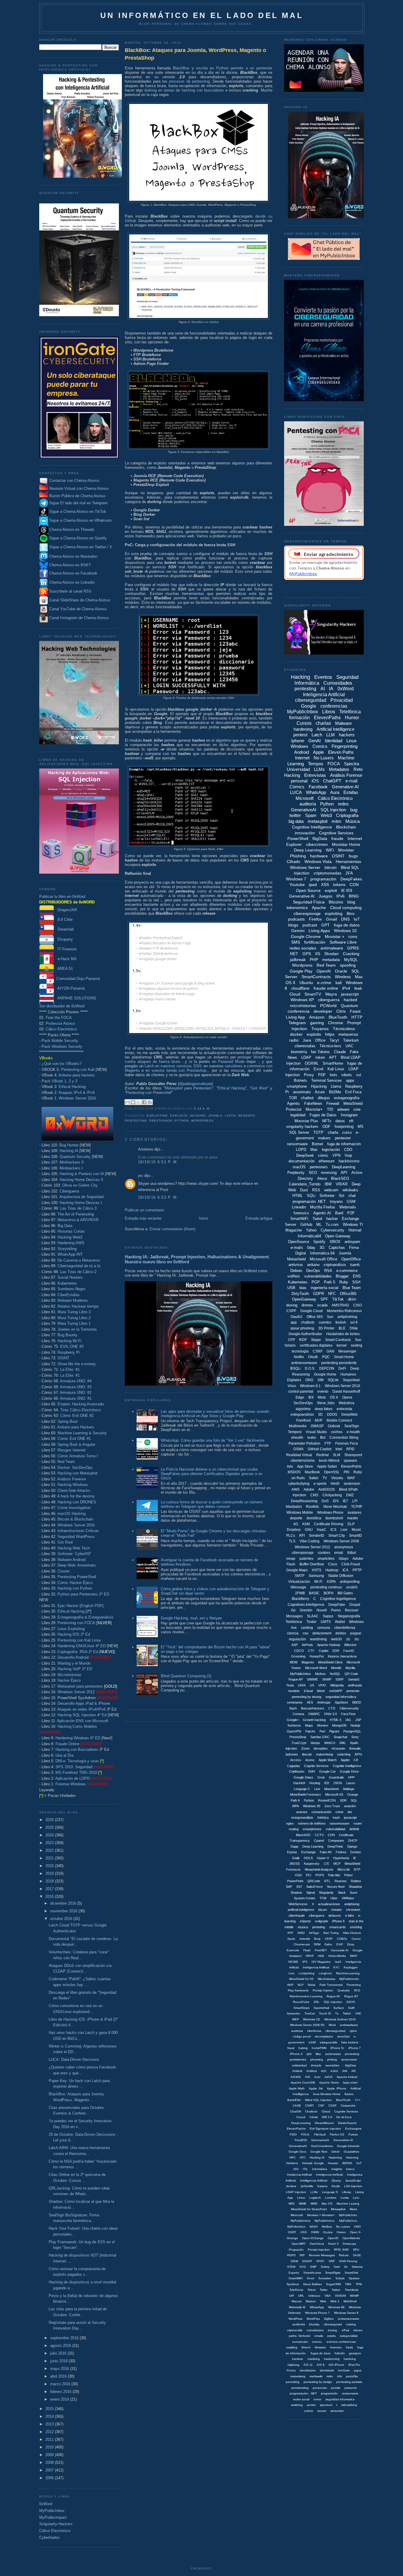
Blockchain (346, 827)
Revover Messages (322, 2255)
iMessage (298, 1587)
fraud (291, 2048)
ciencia (293, 1633)
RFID (350, 1449)
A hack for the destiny (76, 1496)
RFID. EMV (341, 2250)
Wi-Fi (318, 1582)
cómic (323, 1155)
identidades (308, 2370)
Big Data (65, 1226)
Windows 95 (312, 1806)
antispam (352, 1242)
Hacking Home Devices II (81, 1180)
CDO (348, 1150)
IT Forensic (65, 949)
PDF (322, 1075)
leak (358, 988)
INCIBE (293, 1962)
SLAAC (313, 1616)
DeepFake (337, 1605)
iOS (315, 781)
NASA (314, 2227)
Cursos (304, 723)
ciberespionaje (307, 913)
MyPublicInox (348, 2221)
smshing (356, 1927)
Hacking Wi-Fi (69, 1341)
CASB (297, 2106)
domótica (314, 1518)
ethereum (327, 1161)
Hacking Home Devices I (81, 1203)
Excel (318, 1069)
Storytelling (67, 1249)
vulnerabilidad (335, 1829)
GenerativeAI (304, 810)
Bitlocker (350, 1645)
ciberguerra (329, 1000)
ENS (357, 1276)
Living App (295, 1017)
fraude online (326, 988)
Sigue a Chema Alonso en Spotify (78, 538)
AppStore (341, 1702)
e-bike (350, 1916)
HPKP (310, 1956)
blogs (293, 925)
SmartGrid (351, 2273)
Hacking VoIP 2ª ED (75, 1669)
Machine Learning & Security (82, 1433)
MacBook (312, 1472)
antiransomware (304, 1363)
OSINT (63, 1358)
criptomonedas (327, 873)
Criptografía (347, 815)
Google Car (327, 1771)
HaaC (322, 1530)
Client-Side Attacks (74, 1491)
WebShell (350, 2301)
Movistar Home (346, 844)
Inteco (350, 2169)
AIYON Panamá (69, 988)
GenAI (314, 741)
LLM (331, 735)
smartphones (312, 1829)
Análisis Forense (72, 1479)
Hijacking (319, 1086)
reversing (329, 1173)
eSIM (312, 2042)
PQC (326, 1357)
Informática (320, 2169)
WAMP (354, 2296)
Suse (354, 1893)
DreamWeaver (324, 2123)
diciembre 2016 (64, 1903)
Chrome (336, 1023)
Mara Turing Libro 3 (74, 1312)
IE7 (345, 1501)
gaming (317, 1023)
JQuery (336, 2181)
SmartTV (313, 994)
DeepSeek (305, 1155)
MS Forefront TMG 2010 (76, 1772)
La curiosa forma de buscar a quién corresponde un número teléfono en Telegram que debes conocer (212, 1504)
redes (343, 804)
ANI (345, 2071)
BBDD (357, 1702)
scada (322, 1305)
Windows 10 (345, 931)
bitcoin (331, 867)
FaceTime (348, 1714)
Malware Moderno (73, 1300)
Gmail (331, 919)
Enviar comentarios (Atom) (172, 1229)
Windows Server (305, 867)
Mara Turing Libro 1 (74, 1323)
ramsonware (350, 2393)
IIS (318, 954)
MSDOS (294, 1472)
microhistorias (303, 1006)
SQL (354, 1800)
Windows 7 (296, 879)
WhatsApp (316, 792)
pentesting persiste (349, 2382)
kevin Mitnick (329, 1461)
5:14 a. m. (202, 1108)
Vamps (315, 1743)
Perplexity (296, 1173)
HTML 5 (336, 1720)
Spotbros (293, 2284)
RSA (328, 1271)
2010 (50, 2447)
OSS (304, 2232)
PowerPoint (295, 1881)
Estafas (351, 792)
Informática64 (309, 1236)
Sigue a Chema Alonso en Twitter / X (81, 547)
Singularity (326, 1893)
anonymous (344, 1547)
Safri (337, 2267)
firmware (320, 2347)
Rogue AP (296, 1679)
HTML (298, 1196)
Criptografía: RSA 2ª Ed (78, 1652)
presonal (350, 2388)
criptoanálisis (335, 1265)
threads (316, 2065)
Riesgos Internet (72, 1450)
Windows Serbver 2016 (340, 2019)
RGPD (291, 2255)
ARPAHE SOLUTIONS (75, 998)
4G (296, 1524)
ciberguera (317, 1916)
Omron (341, 2232)
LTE (326, 1864)
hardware (319, 856)
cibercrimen (317, 844)
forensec (336, 2347)
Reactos (341, 1881)
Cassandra (348, 2106)
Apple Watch (328, 1760)
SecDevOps (303, 1403)
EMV (312, 1771)
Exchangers (353, 2129)
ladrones (292, 1754)
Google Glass (303, 1777)
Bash (293, 1708)
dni (350, 1812)
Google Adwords (348, 2146)
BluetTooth (343, 2100)
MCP (337, 1864)
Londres (331, 2198)
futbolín (340, 2353)
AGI (324, 2071)
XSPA (331, 1582)
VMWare (348, 1898)
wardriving (318, 1639)
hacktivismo (349, 1161)
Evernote (293, 1950)
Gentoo (356, 1852)
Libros (329, 712)
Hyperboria (341, 1858)
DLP (351, 1524)
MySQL (351, 960)
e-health (353, 1432)
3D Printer (326, 1328)
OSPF (292, 2232)
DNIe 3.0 (331, 1714)
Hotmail (355, 1230)
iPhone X (296, 2054)
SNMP (327, 1679)
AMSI (301, 1933)
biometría (299, 1052)
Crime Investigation (74, 1508)
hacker (332, 1219)
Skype (316, 1340)
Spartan (354, 2278)
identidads (327, 2370)
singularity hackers (302, 1127)
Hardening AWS (71, 1243)
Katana (322, 2186)
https (330, 1034)
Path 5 (330, 1282)
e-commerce (347, 1271)
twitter (295, 815)
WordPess (295, 2319)
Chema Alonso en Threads (71, 530)
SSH (356, 1282)
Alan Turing (331, 1933)
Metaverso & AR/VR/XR (78, 1220)
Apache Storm (329, 2083)
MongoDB (339, 1725)
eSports (305, 1921)
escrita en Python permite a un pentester (234, 68)
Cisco (333, 1564)
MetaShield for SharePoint (309, 2209)
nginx (290, 1823)
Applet (345, 1760)
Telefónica (350, 712)
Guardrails (336, 1777)
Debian (296, 1271)
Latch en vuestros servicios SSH (173, 1066)
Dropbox (294, 1530)
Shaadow (355, 1887)
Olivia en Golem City (80, 1185)
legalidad (298, 1115)
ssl (359, 1075)
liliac (318, 2054)
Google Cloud (312, 1311)
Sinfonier (327, 1196)
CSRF (318, 1351)
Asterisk (305, 1939)
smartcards (338, 1927)
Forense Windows (71, 1784)
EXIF (340, 1944)
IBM (328, 1184)
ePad (346, 2330)
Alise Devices (352, 1933)
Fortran (353, 2134)
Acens (310, 1760)
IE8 (327, 1783)
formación (299, 718)
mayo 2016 (60, 2369)
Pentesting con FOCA (76, 1623)
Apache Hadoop (329, 1645)
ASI (308, 2077)
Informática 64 (322, 1253)
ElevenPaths (327, 718)
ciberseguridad (311, 700)
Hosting (315, 1783)
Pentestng (354, 1985)
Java (307, 1040)
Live (317, 1789)
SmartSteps (302, 2008)
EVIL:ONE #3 (72, 1346)
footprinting (344, 1127)
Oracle (341, 971)
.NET (294, 954)
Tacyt (334, 1040)
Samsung (316, 1576)
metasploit (318, 821)
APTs (358, 1754)
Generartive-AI (343, 2140)
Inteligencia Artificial (324, 695)
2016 (50, 1896)
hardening (303, 729)
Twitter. (336, 2290)
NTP (357, 1869)
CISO (357, 1305)
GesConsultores (322, 2146)
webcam (331, 1190)
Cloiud (326, 2111)
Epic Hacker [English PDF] (81, 1606)
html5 (335, 1484)
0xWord (46, 2504)
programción (329, 2393)
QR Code (351, 1674)
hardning (350, 2359)
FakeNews (313, 1103)
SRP (332, 2261)
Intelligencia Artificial (314, 2181)
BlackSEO (340, 1178)
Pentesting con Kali (78, 1070)
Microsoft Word (316, 1668)
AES (310, 1702)
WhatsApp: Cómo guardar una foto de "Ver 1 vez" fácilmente (213, 1440)
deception (321, 1748)
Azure (320, 1092)
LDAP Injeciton (296, 2192)
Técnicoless (344, 1029)
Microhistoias (326, 1979)
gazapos (355, 2353)
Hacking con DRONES (77, 1502)
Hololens (292, 2163)
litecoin (307, 1754)
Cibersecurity (349, 1708)
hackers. (298, 2359)
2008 (50, 2462)
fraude (337, 838)
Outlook (334, 1426)
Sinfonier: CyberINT (74, 1554)
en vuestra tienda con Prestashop (176, 1070)
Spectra (352, 764)
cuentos (325, 1322)
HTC (303, 2157)
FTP (328, 1443)
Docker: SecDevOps (75, 1468)
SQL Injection (333, 810)
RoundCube (301, 2002)
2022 (50, 1850)
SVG (303, 2267)
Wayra (331, 994)
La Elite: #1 (70, 1369)
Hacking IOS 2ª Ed (74, 1634)
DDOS (332, 1415)
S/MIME (312, 1679)
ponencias (320, 2388)
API (344, 1173)
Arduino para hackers (77, 1075)
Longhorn (325, 1973)
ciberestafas (305, 1046)
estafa (331, 2336)
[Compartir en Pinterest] (150, 1102)
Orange (353, 1794)
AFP (290, 1933)
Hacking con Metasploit (78, 1473)
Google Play (301, 971)
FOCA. (305, 2134)
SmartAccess (312, 2273)
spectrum (326, 2405)
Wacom (296, 2301)
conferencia (299, 1011)
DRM (317, 1944)
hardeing (314, 2359)
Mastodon (294, 1507)
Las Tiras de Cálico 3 (78, 1208)
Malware (343, 723)
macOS (299, 1167)
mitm (336, 821)
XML (343, 1743)
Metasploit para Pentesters (189, 1088)
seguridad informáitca (341, 1697)
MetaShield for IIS (301, 1979)
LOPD (301, 1150)
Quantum (349, 1006)
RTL (327, 1881)
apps (350, 1080)
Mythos (320, 1674)
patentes (306, 1559)
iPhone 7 (355, 2048)
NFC (332, 1294)
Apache (319, 908)
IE (355, 1858)
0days (344, 1559)
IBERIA (347, 2163)
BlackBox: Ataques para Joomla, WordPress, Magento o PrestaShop (195, 54)
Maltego (349, 1789)
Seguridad (351, 1380)
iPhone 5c (337, 2048)
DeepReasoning (304, 1501)
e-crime (324, 983)
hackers (347, 735)
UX (312, 1685)
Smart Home (344, 1357)
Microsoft (305, 798)
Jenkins (291, 2186)
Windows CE (312, 2019)
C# (356, 1760)
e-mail (351, 781)
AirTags (314, 1933)
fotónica (323, 1818)
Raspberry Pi (69, 1352)
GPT (326, 925)
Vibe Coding (309, 1541)
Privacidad (342, 700)
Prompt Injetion (323, 1990)
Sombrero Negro (71, 1289)
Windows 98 (336, 2307)
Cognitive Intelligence (312, 827)
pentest (300, 735)
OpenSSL (332, 1472)
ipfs (309, 2054)
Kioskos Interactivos (342, 1656)
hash (336, 1818)
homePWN (319, 2048)
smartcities (326, 1559)
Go (293, 1610)
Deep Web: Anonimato (77, 1565)
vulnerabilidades (318, 1276)
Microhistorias (69, 1675)
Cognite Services (316, 1766)
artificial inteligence (301, 1910)
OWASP (317, 1426)
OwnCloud (317, 2244)
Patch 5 (333, 2244)
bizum (323, 1910)
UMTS (326, 1622)
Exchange (308, 1852)
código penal (302, 2036)
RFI (302, 1536)
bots (334, 1075)
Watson (311, 2301)
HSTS (317, 1570)
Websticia (347, 1403)
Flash (307, 1950)
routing (294, 1829)
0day (311, 1248)
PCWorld (328, 1006)
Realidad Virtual (299, 1455)
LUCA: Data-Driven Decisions (74, 2059)
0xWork (297, 2071)
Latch (230, 1116)
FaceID (349, 1651)
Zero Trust (332, 1806)
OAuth (313, 1357)
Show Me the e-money (77, 1364)
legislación (331, 1150)
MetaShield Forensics (305, 1794)
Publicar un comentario (144, 1210)
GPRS (353, 948)
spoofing (348, 965)
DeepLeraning (301, 2123)
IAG (348, 1720)
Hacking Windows (73, 1485)
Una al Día (64, 1755)
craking (351, 2324)
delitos (341, 1633)
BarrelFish (294, 2100)
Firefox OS (337, 2134)
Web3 (326, 815)
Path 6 (295, 1800)
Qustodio (344, 1990)
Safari (314, 1478)
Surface (339, 2008)
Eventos (323, 677)
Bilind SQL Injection (318, 2100)
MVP (319, 1420)
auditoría (308, 804)
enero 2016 (60, 2399)
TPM (359, 2284)
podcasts (296, 919)
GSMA (298, 1449)
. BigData (350, 2065)
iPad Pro (354, 2365)
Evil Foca (353, 1092)
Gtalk (296, 1858)
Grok (321, 1777)
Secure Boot (336, 1887)
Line (291, 1973)
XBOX (335, 1242)
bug (354, 810)
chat (352, 1196)
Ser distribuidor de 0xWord (62, 1006)
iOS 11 (308, 2365)
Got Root (65, 1542)
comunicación (321, 1812)
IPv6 (340, 896)
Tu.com (332, 1225)
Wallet (340, 1622)
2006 (50, 2478)
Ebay (351, 1944)
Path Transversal (331, 1985)
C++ (358, 2100)
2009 (50, 2455)
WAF (351, 1478)
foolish (341, 1322)
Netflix (299, 1357)
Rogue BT (351, 1996)
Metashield (296, 1259)
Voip (348, 1155)
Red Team (66, 1462)
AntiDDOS (327, 1490)
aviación (350, 1806)
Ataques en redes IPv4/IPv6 (81, 1709)
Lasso (350, 1783)
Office (320, 1040)
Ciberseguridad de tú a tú (79, 1266)
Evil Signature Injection (325, 2129)
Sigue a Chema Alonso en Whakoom (81, 521)
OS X (334, 1397)
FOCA (334, 764)
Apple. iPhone (337, 2088)
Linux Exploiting (71, 1629)
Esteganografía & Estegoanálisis (86, 1617)
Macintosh (332, 1789)
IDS (336, 1501)
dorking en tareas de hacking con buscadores (184, 90)
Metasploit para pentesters (87, 1686)
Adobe (309, 1490)
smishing (297, 2405)
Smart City (337, 1536)
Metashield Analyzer (319, 1869)
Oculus (328, 2232)
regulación (297, 1639)
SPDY (320, 2261)
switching (344, 1754)
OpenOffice (351, 1259)
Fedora (341, 1852)
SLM (336, 1455)
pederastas (333, 2054)
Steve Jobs (326, 1403)
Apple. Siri (316, 2088)
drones (307, 1305)
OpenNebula (351, 2238)
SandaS (354, 1679)
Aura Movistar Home (327, 2094)
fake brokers (350, 2042)
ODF (326, 1127)
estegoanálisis (302, 1415)
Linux (352, 741)
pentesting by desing (307, 1697)
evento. (317, 2342)
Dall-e (328, 1944)
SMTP (300, 1576)
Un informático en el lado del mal (202, 15)
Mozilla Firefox (323, 1207)
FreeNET (321, 1950)
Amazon (317, 1017)
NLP (301, 1985)
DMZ (350, 1495)
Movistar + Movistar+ (321, 2215)
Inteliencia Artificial (299, 2175)
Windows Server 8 (346, 2313)
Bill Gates (345, 1593)
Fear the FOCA (59, 1018)
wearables (332, 2065)
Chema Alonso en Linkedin (71, 582)
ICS (333, 1530)
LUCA (296, 792)
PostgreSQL (352, 1731)
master (353, 1518)
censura (324, 1628)
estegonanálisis (302, 1818)
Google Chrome (306, 937)
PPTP (357, 1570)
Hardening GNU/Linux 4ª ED (82, 1646)
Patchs (310, 1731)
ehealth (297, 1438)
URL (301, 2296)
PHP (314, 960)
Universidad (298, 769)
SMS (296, 942)
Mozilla (350, 1668)
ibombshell (334, 1518)
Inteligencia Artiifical (316, 1967)
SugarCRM (333, 2284)
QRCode (314, 1881)
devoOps (343, 2036)
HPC (293, 2157)
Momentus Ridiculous (344, 1311)
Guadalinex (352, 2152)
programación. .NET (303, 2393)
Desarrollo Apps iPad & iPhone (84, 1703)
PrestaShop (161, 1121)
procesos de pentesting (190, 81)
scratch (352, 1587)
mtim (330, 2376)
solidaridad (299, 2065)
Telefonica (294, 1622)
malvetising (298, 2376)
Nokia (312, 1985)
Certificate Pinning (329, 1524)
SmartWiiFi (296, 2278)
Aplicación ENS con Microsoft (83, 1721)
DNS (345, 919)
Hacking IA (69, 1151)
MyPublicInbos (300, 2221)
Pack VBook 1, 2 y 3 (59, 1081)
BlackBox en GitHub (205, 322)
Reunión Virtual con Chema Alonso (79, 488)
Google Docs (297, 2152)
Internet (302, 758)
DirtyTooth (300, 1294)
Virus (292, 1386)
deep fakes (324, 1409)
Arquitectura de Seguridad (81, 1197)
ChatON (295, 2111)
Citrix (341, 1011)
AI (323, 689)
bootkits (294, 1691)
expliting (292, 2347)
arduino (313, 1265)
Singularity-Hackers (56, 2524)
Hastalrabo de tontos (343, 1334)
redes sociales (303, 948)
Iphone (298, 741)
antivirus (296, 1265)
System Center (305, 1898)
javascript (350, 994)
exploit (331, 890)
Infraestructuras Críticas (78, 1531)
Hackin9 (299, 1783)
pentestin (353, 1691)
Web (323, 2301)
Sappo (328, 1616)
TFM (323, 1898)
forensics (301, 1213)
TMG (348, 2284)
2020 (50, 1866)
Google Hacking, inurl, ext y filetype (191, 1618)
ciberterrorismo (303, 1461)
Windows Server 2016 (77, 1098)
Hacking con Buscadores (77, 1749)
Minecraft (297, 2215)
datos (340, 1121)
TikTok (338, 1299)
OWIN (315, 2232)
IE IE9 (347, 890)
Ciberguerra (69, 1191)
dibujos (324, 1098)
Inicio (203, 1218)
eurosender (300, 2342)
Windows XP (302, 1000)
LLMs (319, 769)
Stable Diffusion (341, 1576)
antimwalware (349, 2025)
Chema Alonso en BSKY (70, 565)
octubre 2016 (62, 1919)
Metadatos (339, 769)
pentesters (319, 1167)
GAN (330, 1351)
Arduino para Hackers (76, 1427)
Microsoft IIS (334, 1794)
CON (354, 885)
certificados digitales (316, 1345)
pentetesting (300, 2388)
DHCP (353, 1841)
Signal (311, 1893)
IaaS (338, 1962)
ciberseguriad (333, 2324)
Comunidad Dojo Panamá (77, 979)
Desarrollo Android (73, 1657)
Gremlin (306, 1610)
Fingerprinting (345, 746)
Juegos (325, 896)
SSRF (340, 1679)
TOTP (318, 1132)
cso (305, 1633)
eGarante (338, 1748)
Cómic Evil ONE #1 (74, 1439)
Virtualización (299, 1582)
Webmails (348, 1207)
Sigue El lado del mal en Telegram (78, 503)
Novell (322, 1610)
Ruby (344, 1282)
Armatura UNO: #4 (76, 1381)
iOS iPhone (336, 2365)
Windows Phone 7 (317, 2313)
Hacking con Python (75, 1588)
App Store (305, 1466)
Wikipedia (337, 1685)
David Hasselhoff (346, 1391)
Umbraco (314, 2296)
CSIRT (309, 2106)
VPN (336, 1155)
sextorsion (352, 1484)
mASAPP (336, 1691)
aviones (302, 1812)
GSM (351, 1201)
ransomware (297, 1144)
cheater (336, 1910)
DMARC (314, 1714)
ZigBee (329, 2319)
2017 (50, 1889)
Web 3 (335, 2301)
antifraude (355, 1685)
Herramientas (348, 862)
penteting (319, 1927)
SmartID (356, 1536)
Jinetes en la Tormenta (77, 1329)
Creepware (336, 1841)
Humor (352, 718)
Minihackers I (71, 1168)
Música (353, 821)
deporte (296, 1518)
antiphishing (347, 1317)
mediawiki (316, 2376)
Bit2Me (335, 1092)
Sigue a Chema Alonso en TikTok (78, 512)
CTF (311, 1651)
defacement (322, 1633)
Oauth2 (296, 1317)
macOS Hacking (72, 1514)
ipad (313, 885)
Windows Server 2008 (341, 1541)
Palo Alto (334, 1875)
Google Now (319, 2152)
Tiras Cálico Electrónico (81, 1410)
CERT (329, 1939)
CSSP (332, 2106)
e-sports (320, 1484)
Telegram (297, 1023)
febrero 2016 (61, 2392)
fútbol (352, 1553)
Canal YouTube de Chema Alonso (78, 609)
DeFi (342, 1368)
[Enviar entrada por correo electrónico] (212, 1108)
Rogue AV (333, 1996)
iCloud (308, 1691)
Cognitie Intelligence (347, 1766)
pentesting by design (318, 2382)
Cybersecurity (332, 1230)
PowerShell (298, 838)
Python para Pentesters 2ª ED (83, 1594)
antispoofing (350, 1582)
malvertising (325, 1754)
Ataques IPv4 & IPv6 (77, 1093)
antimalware (332, 948)
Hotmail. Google (313, 2163)
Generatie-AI (340, 1950)
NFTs (327, 1121)
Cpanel (319, 1841)
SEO (313, 1173)
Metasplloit (338, 2209)
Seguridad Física (309, 902)
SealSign (352, 1426)
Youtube (297, 885)
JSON (338, 1783)
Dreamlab (64, 929)
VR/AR (342, 1184)
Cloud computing (346, 908)
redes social (301, 2399)
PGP (316, 1282)
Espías (292, 1852)
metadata (331, 960)
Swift (351, 2008)
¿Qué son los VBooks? (62, 1064)
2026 (50, 1820)
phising (332, 2059)
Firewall (333, 1103)
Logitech (315, 2198)
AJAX (334, 2071)
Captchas (337, 1248)
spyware (350, 1461)
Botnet (317, 1144)
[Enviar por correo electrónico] (127, 1102)
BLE (342, 1328)
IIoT (359, 2163)
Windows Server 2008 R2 (307, 2025)
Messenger (347, 1351)
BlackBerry (300, 1599)
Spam (311, 815)
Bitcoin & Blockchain (75, 1519)
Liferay (347, 2192)
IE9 (311, 1397)
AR (353, 2071)
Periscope (350, 2244)
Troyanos (320, 1029)
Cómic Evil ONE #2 (77, 1416)
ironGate (344, 2370)
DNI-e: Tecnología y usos (77, 1761)
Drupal (355, 1605)
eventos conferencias (341, 2342)
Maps (309, 1725)
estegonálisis (349, 2336)
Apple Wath (297, 2088)
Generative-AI (345, 787)
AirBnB (354, 1829)
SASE (357, 2255)
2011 (50, 2439)
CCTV (319, 1835)
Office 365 (315, 1317)
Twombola (352, 2290)
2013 (50, 2424)
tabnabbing (349, 2405)
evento (323, 1391)
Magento (247, 1116)
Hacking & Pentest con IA (82, 1174)
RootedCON (327, 1800)
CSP (321, 2106)
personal (299, 781)
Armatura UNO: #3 (76, 1387)
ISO (296, 2169)
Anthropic (324, 1702)
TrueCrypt (299, 1743)
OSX (298, 1875)
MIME (303, 2204)
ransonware (349, 2059)
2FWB (300, 1593)
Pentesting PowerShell (77, 1577)
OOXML (312, 1063)
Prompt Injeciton (319, 2250)
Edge (300, 1397)
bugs (353, 856)
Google (309, 706)
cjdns (353, 2031)
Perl (322, 1731)
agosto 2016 (61, 2346)
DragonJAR (65, 910)
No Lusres (343, 2227)
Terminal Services (327, 1080)
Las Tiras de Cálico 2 (78, 1272)
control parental (301, 1391)
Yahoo (311, 1230)
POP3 (320, 1875)
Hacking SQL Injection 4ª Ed (82, 1715)
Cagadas (294, 1766)
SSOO (351, 2002)
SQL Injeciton (333, 2002)
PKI (347, 1472)
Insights (337, 2169)
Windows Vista (318, 862)
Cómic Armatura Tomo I (78, 1456)
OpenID (333, 2238)
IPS (305, 1962)
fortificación (315, 942)
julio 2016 (59, 2353)
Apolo (291, 1939)
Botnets (300, 1080)
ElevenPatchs (296, 2129)
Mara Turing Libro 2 (74, 1318)
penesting (293, 2382)
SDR (343, 1800)
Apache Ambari (347, 2077)
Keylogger (351, 1967)
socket (311, 2405)
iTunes (291, 2370)
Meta (322, 1397)
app (294, 1322)
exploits (179, 1116)
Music (356, 1530)
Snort (311, 2278)
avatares (354, 1513)
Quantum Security (75, 1157)
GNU (309, 1530)
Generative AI (302, 896)
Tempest (295, 1432)
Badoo (349, 2094)
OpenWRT (299, 2244)
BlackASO (303, 1835)
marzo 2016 (61, 2384)
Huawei (333, 2163)
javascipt (350, 1818)
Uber (334, 1898)
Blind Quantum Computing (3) (186, 1676)
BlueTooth (338, 1017)
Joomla (215, 1116)
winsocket (337, 2411)
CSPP (291, 1311)
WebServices (298, 1904)
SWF (313, 2267)
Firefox (315, 919)
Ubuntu (306, 983)
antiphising (352, 1904)
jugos (358, 2370)
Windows (299, 746)
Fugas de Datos (323, 1115)
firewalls (355, 1748)
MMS (314, 2204)
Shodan (331, 954)
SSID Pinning (348, 2261)
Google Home (325, 1374)
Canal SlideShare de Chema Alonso (80, 600)
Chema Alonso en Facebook (73, 574)
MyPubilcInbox (300, 1674)
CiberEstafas (69, 1295)
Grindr (335, 2152)
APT (333, 1057)
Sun (330, 1317)
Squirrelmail (321, 2008)
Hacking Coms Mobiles (77, 1726)
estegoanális (329, 2042)
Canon (356, 1939)
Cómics (297, 787)
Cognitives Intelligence (306, 1605)
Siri (341, 1196)
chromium (353, 1910)
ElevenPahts (351, 1466)
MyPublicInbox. (325, 2221)
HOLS (308, 1858)
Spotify (319, 1242)
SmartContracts (316, 977)
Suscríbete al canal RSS (70, 591)
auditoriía (299, 2324)
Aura (335, 792)
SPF (324, 1299)
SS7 (299, 1887)
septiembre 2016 (65, 2338)
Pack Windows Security (62, 1046)
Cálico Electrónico (61, 1029)
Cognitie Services (346, 2111)
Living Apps (319, 931)
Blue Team (352, 1288)
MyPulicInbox (296, 2227)
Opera (347, 1397)
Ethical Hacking (72, 1087)
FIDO (293, 2134)
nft (351, 1121)
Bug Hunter (69, 1145)
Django (352, 1846)
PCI (309, 1875)
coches (337, 1432)
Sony (355, 1737)
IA (331, 689)
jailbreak (298, 960)
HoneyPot (317, 1656)
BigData (320, 838)
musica (303, 1927)
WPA (295, 1806)
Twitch (347, 2013)
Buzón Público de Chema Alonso (77, 496)
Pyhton (309, 1800)
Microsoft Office (323, 1259)
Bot (323, 1438)
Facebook (318, 787)
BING (354, 896)
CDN (331, 1835)
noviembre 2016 (64, 1911)
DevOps (313, 1271)
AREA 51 (63, 969)
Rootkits (312, 1507)
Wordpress (202, 1121)
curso (347, 1132)
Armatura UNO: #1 (76, 1398)
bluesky (314, 2324)
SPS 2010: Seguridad (74, 1767)
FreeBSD (301, 2140)
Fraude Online (67, 1744)
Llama (336, 1086)
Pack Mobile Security (60, 1041)
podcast (310, 925)
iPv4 (346, 988)
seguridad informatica (340, 2399)
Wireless (343, 977)
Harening (352, 2157)
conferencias (334, 706)
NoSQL (335, 1674)
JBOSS (294, 1864)
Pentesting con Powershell (149, 1093)
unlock (309, 2411)
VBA (328, 2296)
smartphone (297, 1086)
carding (307, 1628)
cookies (324, 1553)
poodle (336, 2388)
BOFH (329, 1593)
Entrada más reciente (143, 1218)
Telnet (312, 2290)
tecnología (300, 1351)
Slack (342, 1893)
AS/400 (296, 2077)
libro (351, 913)
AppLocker (350, 2083)
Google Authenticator (305, 1334)
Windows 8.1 (310, 1386)
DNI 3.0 (327, 2117)
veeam (322, 2411)
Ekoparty (63, 939)
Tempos (316, 764)
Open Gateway (338, 1236)
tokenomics (297, 908)
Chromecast (302, 1944)
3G (322, 1248)
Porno (336, 1610)
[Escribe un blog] (133, 1102)
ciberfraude (297, 1916)
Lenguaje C (302, 1789)
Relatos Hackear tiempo (78, 1306)
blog (351, 902)
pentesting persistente (339, 1363)
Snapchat (340, 1737)
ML (319, 1225)
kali (339, 983)
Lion (344, 1530)
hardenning (332, 2359)
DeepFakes (351, 879)
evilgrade (322, 1921)
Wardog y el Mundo (74, 1663)
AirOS (329, 2077)
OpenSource (299, 1242)
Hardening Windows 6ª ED (78, 1738)
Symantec (294, 2013)
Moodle (336, 1668)
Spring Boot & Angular (76, 1444)
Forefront (303, 1420)
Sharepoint (353, 1455)
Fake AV (326, 1852)
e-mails (297, 1248)
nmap (291, 1559)
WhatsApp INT (70, 1254)
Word (332, 2025)
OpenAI (324, 971)
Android (302, 752)
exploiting (157, 1116)
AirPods (307, 1645)
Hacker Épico (69, 1680)
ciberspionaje (303, 1553)
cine (357, 1109)
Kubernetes (67, 1283)
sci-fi (354, 1322)
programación (323, 879)
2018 (50, 1881)
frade (350, 2347)
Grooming (298, 1656)
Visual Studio (316, 1432)
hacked (350, 1000)
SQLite (333, 1380)
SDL (317, 2002)
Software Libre (343, 942)
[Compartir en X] (139, 1102)
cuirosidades (315, 2330)
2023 (50, 1843)
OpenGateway (304, 1299)
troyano (336, 1201)
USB (291, 1288)
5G (357, 1639)
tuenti (355, 1265)
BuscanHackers (313, 1708)
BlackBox (181, 68)
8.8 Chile (63, 920)
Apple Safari (327, 1466)
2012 (50, 2432)
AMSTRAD (340, 1305)
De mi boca (344, 2117)
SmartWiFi (299, 1219)
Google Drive (349, 1771)
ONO (357, 2227)
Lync (356, 2198)
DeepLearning (344, 1167)
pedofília (352, 2376)
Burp (317, 1939)
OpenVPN (294, 1731)
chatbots (308, 1322)
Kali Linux (336, 1069)
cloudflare (300, 988)
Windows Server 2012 (76, 1692)
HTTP (357, 1017)
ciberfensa (314, 2031)
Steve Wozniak (335, 1507)
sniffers (294, 1276)
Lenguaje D (330, 2192)
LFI (355, 1501)
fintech (306, 2347)
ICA (345, 1570)
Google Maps (297, 1570)
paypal (356, 1633)
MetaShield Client (330, 1662)
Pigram (334, 1731)
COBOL (342, 1939)
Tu (337, 2013)
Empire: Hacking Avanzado (81, 1404)
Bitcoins (336, 902)
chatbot (307, 1098)
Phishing (298, 856)
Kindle (336, 2186)
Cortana (298, 1714)
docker (296, 1034)
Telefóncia (296, 2290)
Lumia (345, 2198)
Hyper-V (323, 1858)
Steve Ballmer (312, 2284)
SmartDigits (333, 2273)
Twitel (317, 1219)
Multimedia (298, 1426)
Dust (304, 1190)
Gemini (298, 931)
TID (330, 1109)
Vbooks (337, 1478)
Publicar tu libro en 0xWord (62, 897)
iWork (321, 1691)
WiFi (330, 850)
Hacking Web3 (70, 1237)
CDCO (299, 1651)
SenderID (317, 1536)
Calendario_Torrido (305, 1184)
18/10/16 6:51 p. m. (158, 1162)
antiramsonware (349, 2319)
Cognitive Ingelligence (338, 1599)
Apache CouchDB (303, 2083)
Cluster (64, 1571)
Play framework (298, 1990)
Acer (317, 2077)
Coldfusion (297, 1771)
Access (296, 1760)
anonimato (302, 1092)
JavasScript (353, 2181)
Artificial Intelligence (335, 729)
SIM (321, 1380)
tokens (339, 885)
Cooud (301, 2117)
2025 (50, 1827)
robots (347, 1075)
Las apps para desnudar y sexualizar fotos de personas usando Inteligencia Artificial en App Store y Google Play (215, 1414)
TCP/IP (357, 1507)
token (320, 1057)
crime (339, 1812)
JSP (358, 1720)
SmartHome (333, 1063)
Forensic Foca (347, 1443)
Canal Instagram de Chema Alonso (79, 618)
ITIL (305, 2169)
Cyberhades (49, 2537)
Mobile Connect (339, 1420)
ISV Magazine (321, 1962)
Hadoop (332, 1570)
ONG (309, 1380)
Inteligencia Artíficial (329, 2175)
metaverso (348, 1034)
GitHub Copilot (320, 1449)
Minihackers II (72, 1162)
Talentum (351, 1040)
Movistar (346, 850)
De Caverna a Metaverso (79, 1260)
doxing (292, 1305)
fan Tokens (320, 1052)
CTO (332, 1708)
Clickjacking (332, 1495)
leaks (312, 1438)
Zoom (305, 1748)
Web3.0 (330, 1743)
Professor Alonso (60, 1023)
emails (319, 2336)
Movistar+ (314, 1109)
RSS (316, 1190)
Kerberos (294, 1725)
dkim (352, 1299)
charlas (323, 723)
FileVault (320, 2134)
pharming (317, 2059)
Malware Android (72, 1560)
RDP (303, 1340)
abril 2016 (59, 2376)
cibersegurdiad (335, 2031)
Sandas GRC (320, 1737)
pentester (343, 1138)
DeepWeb (349, 1415)
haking (303, 2048)
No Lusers (324, 758)
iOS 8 (321, 2365)
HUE (321, 1956)
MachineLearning (348, 1973)
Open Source (308, 890)
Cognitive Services (336, 833)
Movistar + (335, 937)
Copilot (323, 1651)
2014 (50, 2416)
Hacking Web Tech (74, 1548)
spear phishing (302, 1328)
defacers (335, 1916)
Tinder (311, 1622)
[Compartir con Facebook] (144, 1102)
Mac (314, 1150)
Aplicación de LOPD (72, 1778)
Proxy (309, 1075)
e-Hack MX (65, 959)
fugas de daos (321, 2353)
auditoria (297, 2031)
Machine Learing (348, 2204)
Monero (323, 1725)
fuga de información (344, 1144)
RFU (356, 2250)
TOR (293, 1098)
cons (353, 937)
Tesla (290, 1685)
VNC (358, 2013)
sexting (357, 1345)
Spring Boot (68, 1421)
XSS (325, 885)
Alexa (322, 1178)
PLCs (291, 1536)
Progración (296, 2250)
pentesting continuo (326, 1587)
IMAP (354, 1956)
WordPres (313, 2319)
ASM (306, 1524)
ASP (295, 1645)
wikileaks (350, 1190)
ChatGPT (332, 781)
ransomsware (339, 1823)
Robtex (356, 1881)
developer (323, 1011)
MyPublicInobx (349, 1979)
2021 (50, 1858)
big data (296, 821)
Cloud (295, 994)
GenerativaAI (298, 2146)
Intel (339, 1449)
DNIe (354, 1328)
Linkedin (299, 1207)
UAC (349, 1046)
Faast (355, 1011)
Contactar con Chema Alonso (74, 481)
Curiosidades (338, 683)
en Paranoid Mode (229, 1062)
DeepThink (335, 1846)
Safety (325, 2267)
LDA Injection (353, 2186)
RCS (357, 1990)
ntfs (339, 2376)
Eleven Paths (341, 752)
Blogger (342, 1276)
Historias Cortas (71, 1231)
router (358, 1823)
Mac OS (327, 2204)
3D (320, 1415)
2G (348, 1639)
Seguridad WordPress (76, 1537)
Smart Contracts (338, 1340)
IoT (357, 919)
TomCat (310, 2013)
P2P (351, 1213)
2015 (50, 2409)
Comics (320, 746)
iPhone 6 (338, 1921)
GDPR (318, 1294)
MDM (294, 1662)
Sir (346, 2267)
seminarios (295, 1702)
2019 (50, 1873)
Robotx (344, 2255)
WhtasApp (317, 2307)
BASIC (314, 1593)
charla (333, 1132)
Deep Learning (308, 850)
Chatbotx (311, 2111)
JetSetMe (307, 2186)
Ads (290, 1466)
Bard (339, 1213)
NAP (290, 1985)
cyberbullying (299, 1484)
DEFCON (327, 1368)
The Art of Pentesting (76, 1214)
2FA (349, 873)
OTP (291, 1340)
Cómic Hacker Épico (75, 1583)
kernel (342, 1345)
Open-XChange (313, 2238)
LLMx (314, 2192)
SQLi (311, 1196)
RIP (302, 2255)
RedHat (322, 1455)
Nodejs (356, 1725)
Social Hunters (70, 1277)
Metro (353, 2209)
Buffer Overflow (312, 1564)
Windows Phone (330, 1513)
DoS (325, 1501)
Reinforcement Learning (306, 1996)
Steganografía (349, 1616)
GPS (307, 954)
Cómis (314, 2117)
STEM (291, 2267)
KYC (336, 1967)
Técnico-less (330, 1046)
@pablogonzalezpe (195, 1084)
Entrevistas (315, 775)
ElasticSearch (347, 2123)
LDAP (306, 1057)
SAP (289, 1887)
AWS (295, 1490)
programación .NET (309, 1201)
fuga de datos (347, 925)
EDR (336, 1651)
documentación (302, 1161)
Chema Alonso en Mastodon (73, 556)
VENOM (340, 2296)
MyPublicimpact (53, 2517)
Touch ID (325, 2013)
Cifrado (294, 862)
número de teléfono (312, 1823)
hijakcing (294, 2365)
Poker (349, 1875)
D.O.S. (310, 1368)
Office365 (348, 1294)
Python (182, 1121)
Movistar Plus (306, 1121)
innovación (305, 833)
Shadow (296, 1893)
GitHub (306, 1225)
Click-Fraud (351, 1564)
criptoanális (295, 2330)
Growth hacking (314, 1720)
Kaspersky (312, 1864)
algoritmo (303, 1409)
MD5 (292, 2204)
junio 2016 (59, 2361)
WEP (295, 2019)
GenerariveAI (320, 2140)
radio (294, 1040)
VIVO (322, 1685)
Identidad (334, 741)
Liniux (301, 2198)
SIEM (294, 2261)
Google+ (293, 1720)
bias (303, 1288)
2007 (50, 2470)
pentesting (136, 1121)
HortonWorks (337, 1956)
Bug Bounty (68, 1335)
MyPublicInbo (348, 2215)
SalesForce (314, 1887)
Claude (340, 1052)
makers (324, 1138)
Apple (318, 752)
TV (325, 1478)
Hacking (198, 1116)
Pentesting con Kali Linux (79, 1640)
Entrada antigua (259, 1218)
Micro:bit (344, 1869)
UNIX (302, 1685)
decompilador (324, 2036)
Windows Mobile (300, 1513)
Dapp (294, 1846)
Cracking (351, 954)
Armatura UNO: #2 (76, 1393)
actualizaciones (329, 1904)
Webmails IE (297, 2307)
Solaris (340, 2278)
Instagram (349, 1115)
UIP (292, 2296)
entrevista (344, 1409)
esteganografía (347, 1098)
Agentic (294, 1103)
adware (343, 1109)
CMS (314, 1495)
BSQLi (295, 1368)
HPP (351, 1777)
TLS (292, 1541)
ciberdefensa (345, 1628)
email (339, 1553)
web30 (336, 1639)
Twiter (324, 2290)
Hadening (335, 2157)
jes (141, 1176)
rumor (317, 2399)
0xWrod (312, 2071)
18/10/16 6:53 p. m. (158, 1197)
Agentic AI (322, 1213)
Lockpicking (307, 1973)
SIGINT (307, 2261)
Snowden (325, 2278)
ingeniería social (325, 1288)
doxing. (333, 2330)
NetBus (327, 2227)
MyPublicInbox (52, 2511)
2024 (50, 1835)
